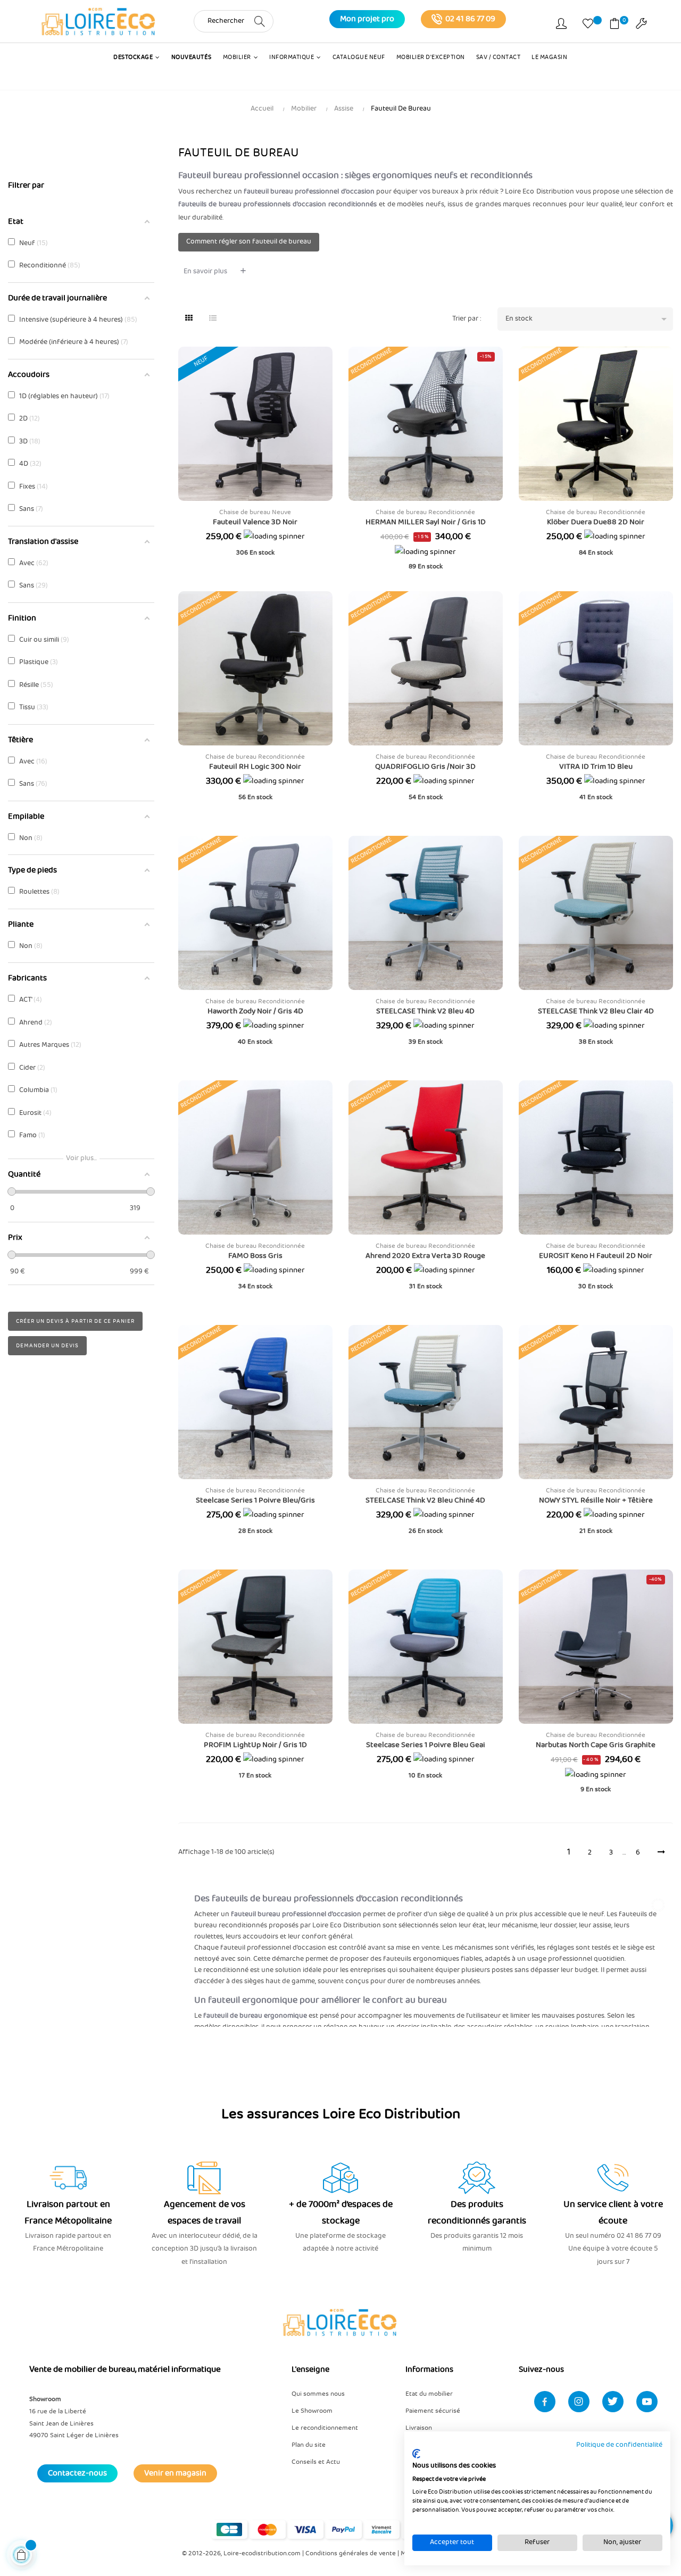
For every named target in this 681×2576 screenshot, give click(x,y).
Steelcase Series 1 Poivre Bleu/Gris (255, 1500)
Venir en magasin (175, 2473)
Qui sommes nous (318, 2394)
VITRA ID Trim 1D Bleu (596, 767)
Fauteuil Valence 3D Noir (255, 522)
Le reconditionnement (325, 2428)
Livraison (419, 2428)
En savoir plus (205, 271)
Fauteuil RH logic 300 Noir (255, 767)
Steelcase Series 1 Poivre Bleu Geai (426, 1745)
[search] (260, 21)
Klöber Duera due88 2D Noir (596, 522)
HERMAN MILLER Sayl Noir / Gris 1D (426, 522)
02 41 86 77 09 (470, 19)
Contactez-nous (77, 2473)
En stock (588, 319)
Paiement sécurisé (433, 2411)
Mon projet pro (367, 19)
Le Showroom (312, 2411)
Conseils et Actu (316, 2462)
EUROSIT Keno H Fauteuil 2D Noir (596, 1256)
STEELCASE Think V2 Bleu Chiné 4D (425, 1500)
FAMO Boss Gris (255, 1256)
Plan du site (309, 2445)
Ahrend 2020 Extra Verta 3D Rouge (425, 1256)
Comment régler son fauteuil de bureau (249, 242)
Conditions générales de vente (351, 2553)
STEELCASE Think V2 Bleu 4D (425, 1011)
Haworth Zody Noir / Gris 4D (255, 1011)
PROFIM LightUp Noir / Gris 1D (255, 1745)
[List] (213, 319)
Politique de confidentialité (619, 2445)
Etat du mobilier (429, 2394)
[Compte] (561, 26)
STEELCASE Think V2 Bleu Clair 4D (596, 1011)
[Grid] (189, 319)
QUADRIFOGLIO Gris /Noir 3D (425, 767)
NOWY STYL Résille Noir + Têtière (596, 1500)
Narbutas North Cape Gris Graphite (596, 1745)
